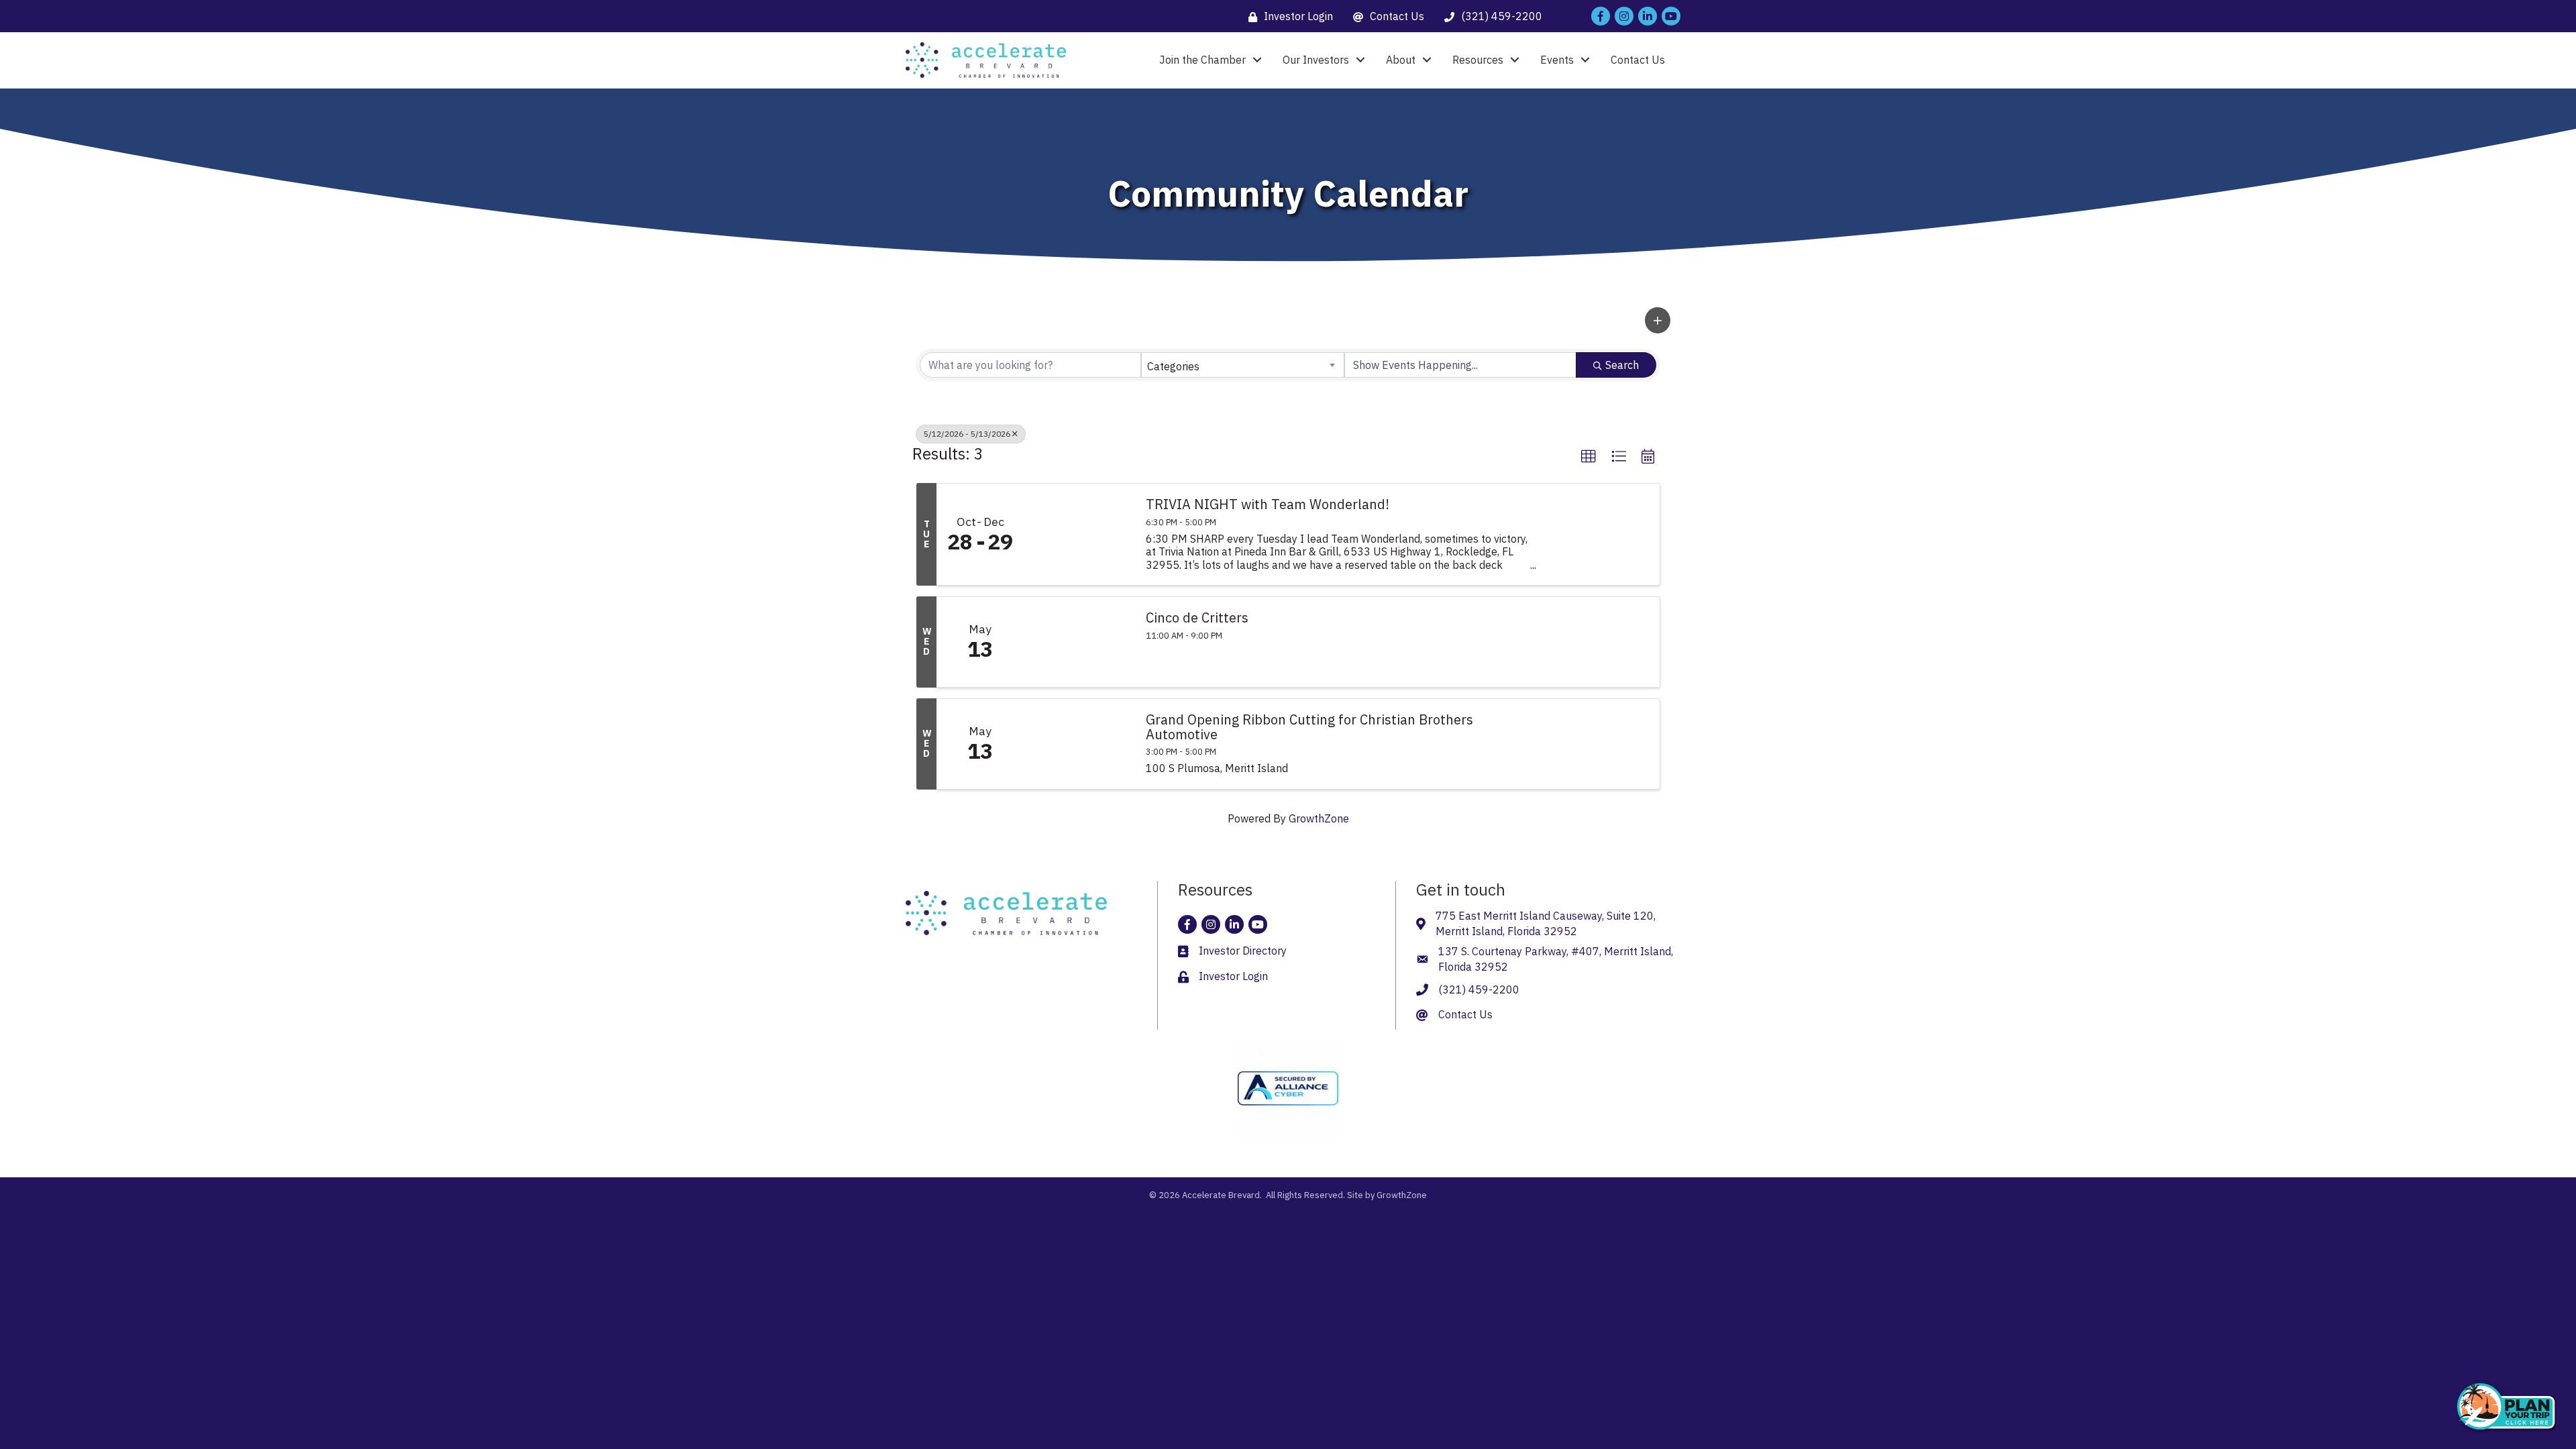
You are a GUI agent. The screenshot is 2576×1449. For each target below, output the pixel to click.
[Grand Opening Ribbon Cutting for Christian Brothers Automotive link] (1078, 744)
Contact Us (1638, 60)
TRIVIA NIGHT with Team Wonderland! (1268, 504)
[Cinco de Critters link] (1078, 642)
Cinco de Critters (1197, 618)
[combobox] (1243, 365)
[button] (1658, 320)
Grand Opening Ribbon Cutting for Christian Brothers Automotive (1309, 727)
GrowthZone (1319, 818)
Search (1622, 365)
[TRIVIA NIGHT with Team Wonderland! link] (1078, 534)
